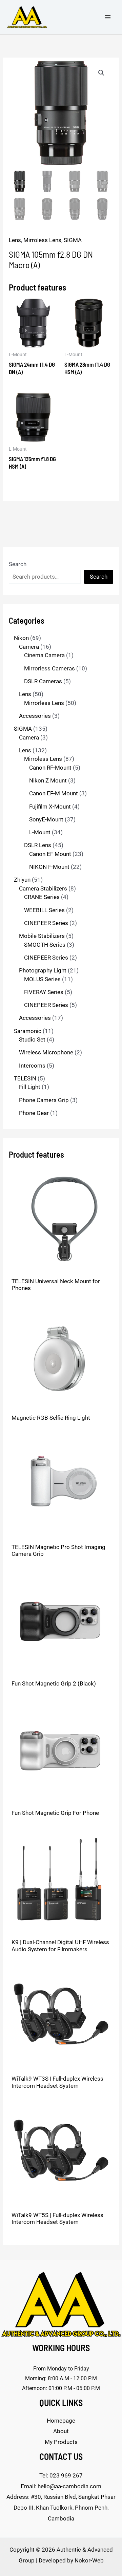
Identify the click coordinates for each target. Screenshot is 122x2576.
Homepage (61, 2421)
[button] (101, 73)
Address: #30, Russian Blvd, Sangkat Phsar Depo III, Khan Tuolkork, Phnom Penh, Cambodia (61, 2507)
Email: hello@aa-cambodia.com (61, 2486)
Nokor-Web (89, 2560)
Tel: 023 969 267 (61, 2475)
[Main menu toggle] (108, 17)
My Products (61, 2442)
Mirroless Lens (42, 240)
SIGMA (73, 240)
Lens (15, 240)
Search (18, 564)
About (61, 2431)
